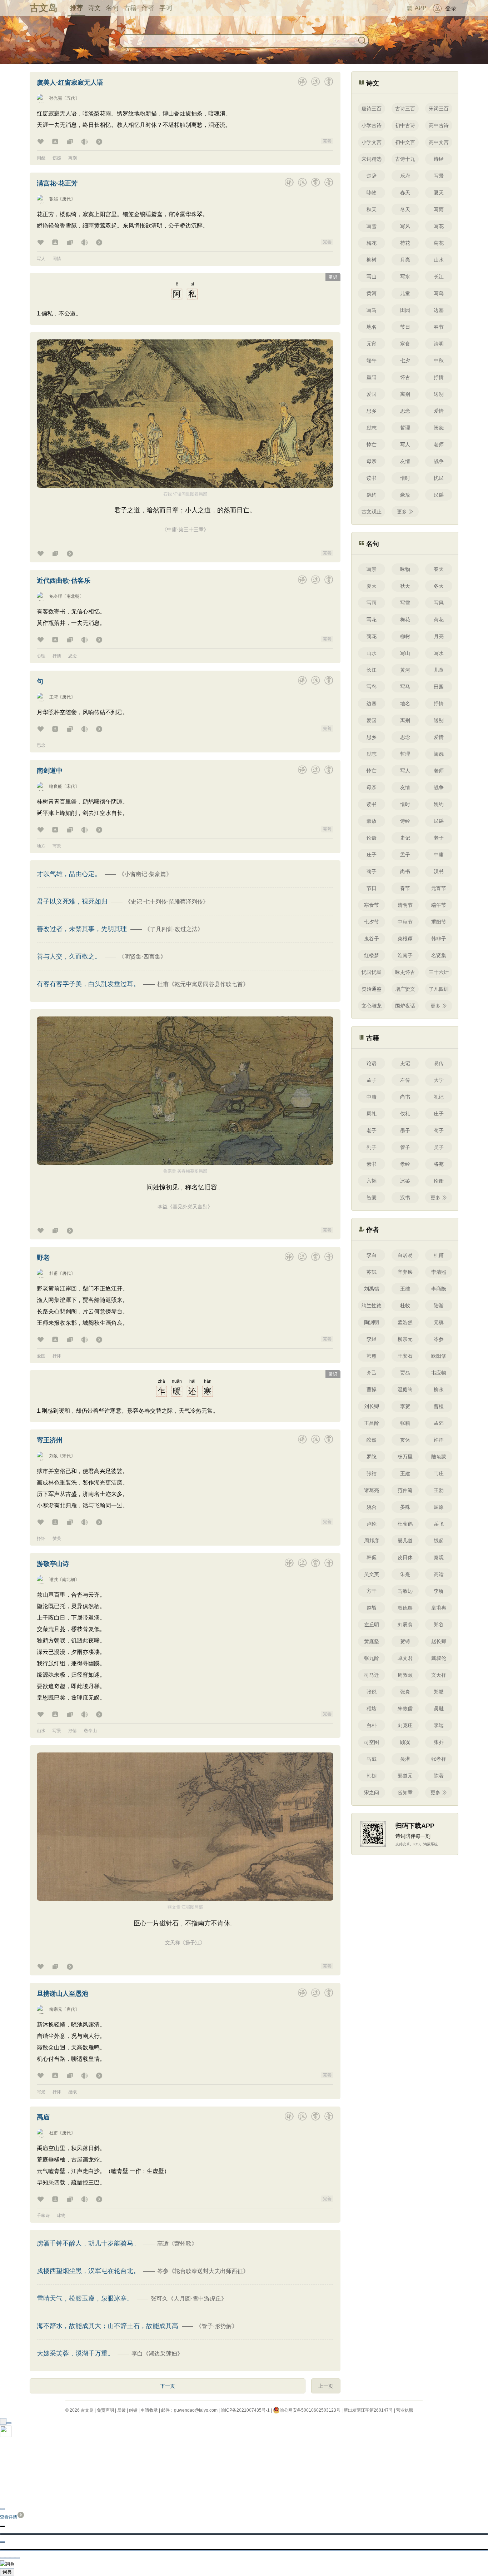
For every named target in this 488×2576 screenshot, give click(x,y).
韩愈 (372, 1356)
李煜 (372, 1339)
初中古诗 (405, 125)
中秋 (439, 360)
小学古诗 (372, 125)
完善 (327, 141)
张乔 (439, 1742)
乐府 (405, 176)
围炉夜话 (405, 1006)
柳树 (372, 260)
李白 (372, 1255)
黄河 (372, 293)
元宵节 (439, 888)
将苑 (439, 1164)
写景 (57, 846)
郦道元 (405, 1776)
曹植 (439, 1406)
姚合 (372, 1507)
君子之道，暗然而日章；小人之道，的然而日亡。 (185, 510)
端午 (372, 360)
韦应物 (439, 1373)
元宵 (372, 344)
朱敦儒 (405, 1709)
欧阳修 (439, 1356)
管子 (405, 1147)
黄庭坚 (372, 1641)
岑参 (439, 1339)
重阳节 (439, 922)
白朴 (372, 1725)
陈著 (439, 1776)
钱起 (439, 1541)
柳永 (439, 1389)
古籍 (130, 8)
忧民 (439, 478)
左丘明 (372, 1625)
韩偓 (372, 1557)
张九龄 (372, 1658)
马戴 (372, 1759)
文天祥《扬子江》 (185, 1943)
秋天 (372, 209)
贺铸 (405, 1641)
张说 (372, 1692)
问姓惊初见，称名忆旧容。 (185, 1187)
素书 (372, 1164)
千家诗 (43, 2216)
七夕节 (372, 922)
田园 (405, 310)
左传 (405, 1080)
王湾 (54, 697)
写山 (372, 277)
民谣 (439, 495)
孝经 (405, 1164)
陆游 (439, 1306)
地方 (41, 846)
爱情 (439, 411)
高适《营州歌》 (177, 2244)
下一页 (168, 2386)
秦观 (439, 1557)
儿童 (405, 293)
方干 (372, 1591)
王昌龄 (372, 1423)
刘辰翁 (405, 1625)
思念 (73, 656)
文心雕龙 (372, 1006)
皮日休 (405, 1557)
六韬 (372, 1181)
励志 (372, 428)
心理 (41, 656)
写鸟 (439, 293)
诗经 (439, 159)
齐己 (372, 1373)
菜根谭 (405, 939)
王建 (405, 1473)
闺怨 (41, 158)
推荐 (76, 8)
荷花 (405, 243)
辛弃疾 (405, 1272)
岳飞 (439, 1524)
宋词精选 (372, 159)
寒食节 (372, 905)
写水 (405, 277)
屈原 (439, 1507)
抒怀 (57, 1356)
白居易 (405, 1255)
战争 (439, 461)
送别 (439, 394)
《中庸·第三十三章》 (185, 529)
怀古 (405, 377)
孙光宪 (56, 98)
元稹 (439, 1322)
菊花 (439, 243)
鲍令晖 (56, 596)
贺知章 (405, 1792)
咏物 (61, 2216)
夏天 (439, 193)
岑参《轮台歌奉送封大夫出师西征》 (203, 2271)
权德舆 (405, 1608)
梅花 (372, 243)
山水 (41, 1731)
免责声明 (105, 2410)
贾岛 (405, 1373)
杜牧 (405, 1306)
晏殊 (405, 1507)
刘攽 (54, 1456)
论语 (372, 838)
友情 (405, 461)
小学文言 (372, 142)
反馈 (121, 2410)
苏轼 (372, 1272)
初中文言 (405, 142)
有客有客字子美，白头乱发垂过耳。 (89, 984)
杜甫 (54, 1273)
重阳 (372, 377)
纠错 (133, 2410)
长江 (439, 277)
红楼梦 (372, 955)
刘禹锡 (372, 1289)
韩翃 (372, 1776)
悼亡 (372, 444)
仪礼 (405, 1114)
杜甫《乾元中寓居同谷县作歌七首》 (203, 984)
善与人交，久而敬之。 (70, 956)
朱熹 (405, 1574)
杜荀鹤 (405, 1524)
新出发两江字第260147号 (368, 2410)
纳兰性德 (372, 1306)
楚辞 (372, 176)
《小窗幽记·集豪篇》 (145, 874)
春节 (439, 327)
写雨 (439, 209)
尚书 (405, 871)
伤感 (57, 158)
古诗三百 (405, 109)
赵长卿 (439, 1641)
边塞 (439, 310)
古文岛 (44, 8)
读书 (372, 478)
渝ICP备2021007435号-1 (245, 2410)
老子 (439, 838)
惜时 (405, 478)
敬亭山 (90, 1731)
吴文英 (372, 1574)
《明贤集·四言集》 (142, 957)
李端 (439, 1725)
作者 (148, 8)
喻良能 (56, 786)
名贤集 (439, 955)
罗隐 (372, 1457)
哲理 (405, 428)
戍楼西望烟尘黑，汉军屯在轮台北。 (89, 2271)
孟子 (405, 855)
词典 (7, 2572)
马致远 (405, 1591)
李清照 (439, 1272)
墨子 (405, 1130)
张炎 (405, 1692)
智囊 (372, 1198)
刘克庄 (405, 1725)
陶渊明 (372, 1322)
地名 (372, 327)
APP (421, 8)
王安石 (405, 1356)
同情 (57, 259)
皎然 (372, 1440)
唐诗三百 (372, 109)
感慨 (73, 2092)
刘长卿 (372, 1406)
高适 (439, 1574)
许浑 (439, 1440)
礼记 (439, 1097)
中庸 (439, 855)
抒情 (57, 656)
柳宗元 (56, 2009)
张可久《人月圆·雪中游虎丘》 (189, 2299)
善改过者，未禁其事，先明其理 (83, 929)
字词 (166, 8)
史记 (405, 838)
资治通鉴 (372, 989)
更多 (402, 512)
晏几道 (405, 1541)
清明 (439, 344)
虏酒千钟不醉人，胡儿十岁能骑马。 (89, 2243)
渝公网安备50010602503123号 (310, 2410)
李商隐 (439, 1289)
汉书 (439, 871)
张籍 (405, 1423)
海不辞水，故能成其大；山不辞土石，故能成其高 (108, 2326)
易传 (439, 1063)
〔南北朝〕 (73, 596)
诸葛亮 (372, 1490)
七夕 (405, 360)
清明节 (405, 905)
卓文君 (405, 1658)
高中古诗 (439, 125)
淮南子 (405, 955)
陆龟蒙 (439, 1457)
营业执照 (405, 2410)
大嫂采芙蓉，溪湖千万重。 (76, 2353)
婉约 (372, 495)
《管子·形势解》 (217, 2326)
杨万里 (405, 1457)
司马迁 (372, 1675)
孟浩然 (405, 1322)
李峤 (439, 1591)
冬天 (405, 209)
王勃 (439, 1490)
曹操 (372, 1389)
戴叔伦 (439, 1658)
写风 (405, 226)
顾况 (405, 1742)
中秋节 (405, 922)
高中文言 (439, 142)
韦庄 (439, 1473)
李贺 (405, 1406)
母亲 (372, 461)
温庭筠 (405, 1389)
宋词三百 (439, 109)
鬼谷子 (372, 939)
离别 (73, 158)
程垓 (372, 1709)
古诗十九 (405, 159)
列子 (372, 1147)
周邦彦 (372, 1541)
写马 (372, 310)
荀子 (372, 871)
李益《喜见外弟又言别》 (185, 1207)
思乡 (372, 411)
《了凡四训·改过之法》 (174, 929)
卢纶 (372, 1524)
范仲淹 (405, 1490)
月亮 (405, 260)
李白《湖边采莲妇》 (157, 2354)
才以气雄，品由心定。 (70, 874)
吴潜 (405, 1759)
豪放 (405, 495)
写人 (41, 259)
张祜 (372, 1473)
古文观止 (372, 512)
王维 (405, 1289)
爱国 (41, 1356)
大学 (439, 1080)
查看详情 (9, 2517)
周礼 (372, 1114)
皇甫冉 (439, 1608)
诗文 (94, 8)
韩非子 (439, 939)
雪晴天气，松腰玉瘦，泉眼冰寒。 (86, 2298)
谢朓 (54, 1580)
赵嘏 (372, 1608)
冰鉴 (405, 1181)
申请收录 (149, 2410)
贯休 (405, 1440)
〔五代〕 (71, 98)
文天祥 (439, 1675)
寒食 (405, 344)
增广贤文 (405, 989)
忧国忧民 (372, 972)
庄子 (372, 855)
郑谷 (439, 1625)
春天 (405, 193)
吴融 (439, 1709)
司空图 (372, 1742)
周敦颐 (405, 1675)
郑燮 (439, 1692)
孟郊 (439, 1423)
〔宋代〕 (71, 786)
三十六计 (439, 972)
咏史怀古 (405, 972)
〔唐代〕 (66, 199)
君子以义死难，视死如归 (73, 901)
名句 (112, 8)
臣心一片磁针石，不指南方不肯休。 (185, 1923)
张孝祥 (439, 1759)
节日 (405, 327)
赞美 (57, 1538)
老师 (439, 444)
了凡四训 (439, 989)
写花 (439, 226)
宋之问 (372, 1792)
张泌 (54, 199)
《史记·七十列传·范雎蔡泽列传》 (167, 902)
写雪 (372, 226)
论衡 (439, 1181)
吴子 (439, 1147)
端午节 (439, 905)
